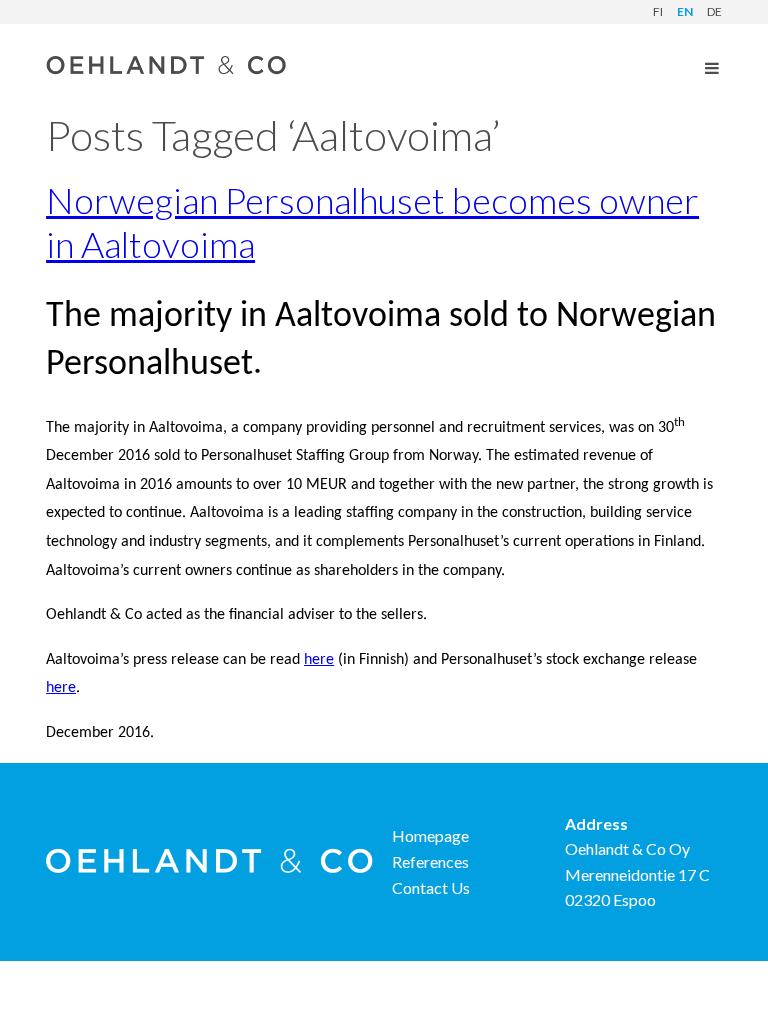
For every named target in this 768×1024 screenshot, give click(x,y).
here (319, 660)
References (430, 861)
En (685, 11)
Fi (658, 11)
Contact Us (431, 887)
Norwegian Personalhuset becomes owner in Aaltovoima (372, 221)
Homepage (430, 835)
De (714, 11)
